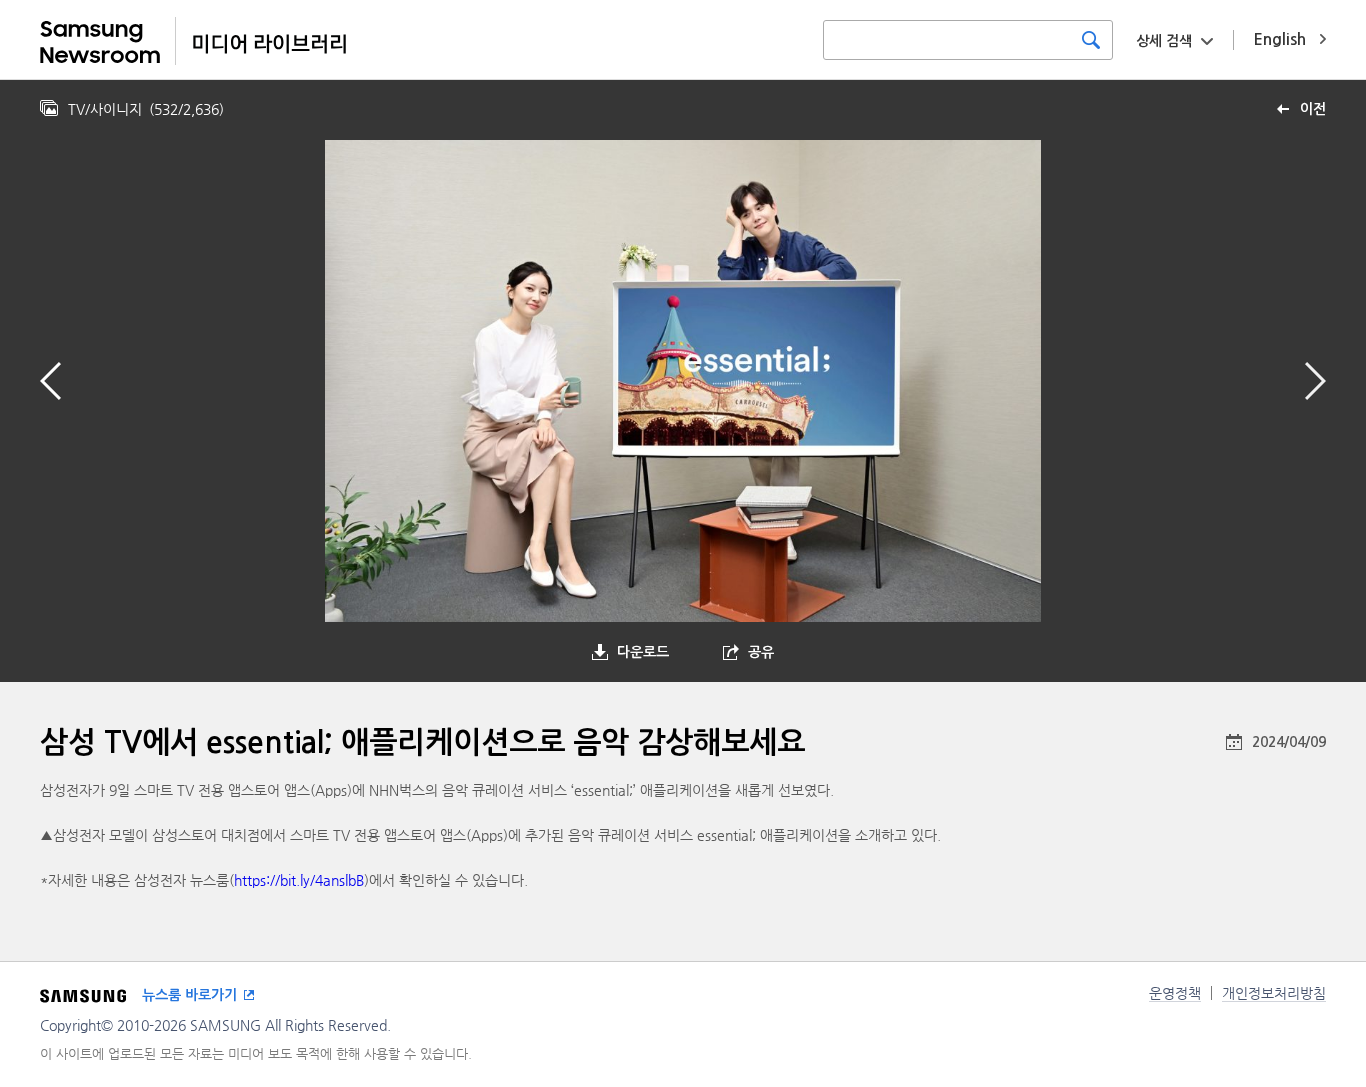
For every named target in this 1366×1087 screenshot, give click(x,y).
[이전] (50, 381)
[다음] (1315, 381)
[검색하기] (1091, 40)
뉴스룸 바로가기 (189, 995)
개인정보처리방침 (1274, 993)
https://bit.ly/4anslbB (299, 880)
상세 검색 (1164, 41)
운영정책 (1175, 993)
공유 (761, 652)
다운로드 (643, 652)
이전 (1313, 109)
